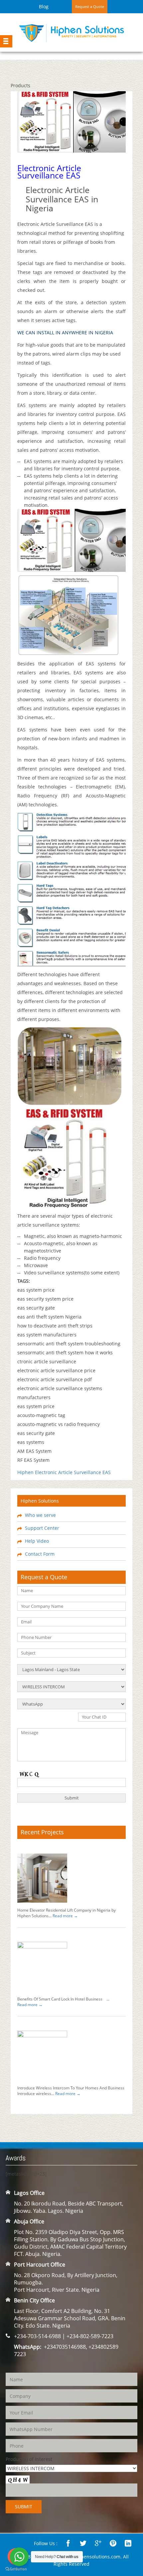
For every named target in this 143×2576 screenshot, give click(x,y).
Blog (44, 6)
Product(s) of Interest (29, 2459)
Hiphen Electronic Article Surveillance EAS (64, 1472)
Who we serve (40, 1515)
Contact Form (40, 1554)
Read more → (65, 1916)
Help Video (37, 1541)
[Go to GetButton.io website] (16, 2569)
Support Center (42, 1528)
